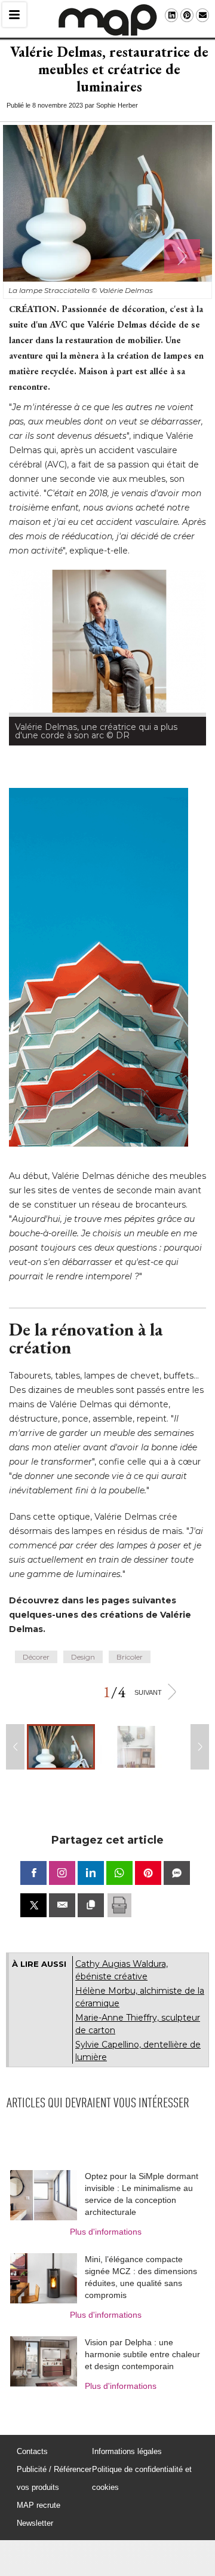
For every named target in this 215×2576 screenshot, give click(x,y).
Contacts (32, 2451)
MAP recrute (39, 2505)
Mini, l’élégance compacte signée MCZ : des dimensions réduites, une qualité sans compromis (141, 2277)
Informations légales (127, 2451)
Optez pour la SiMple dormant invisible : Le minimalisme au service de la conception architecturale (142, 2194)
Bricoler (130, 1657)
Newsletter (35, 2523)
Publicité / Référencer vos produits (54, 2478)
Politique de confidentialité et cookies (142, 2478)
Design (83, 1657)
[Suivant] (182, 256)
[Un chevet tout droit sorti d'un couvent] (132, 1747)
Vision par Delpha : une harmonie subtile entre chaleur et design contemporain (142, 2354)
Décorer (36, 1657)
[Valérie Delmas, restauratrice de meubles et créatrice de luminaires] (61, 1747)
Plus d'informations (106, 2232)
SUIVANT (148, 1692)
